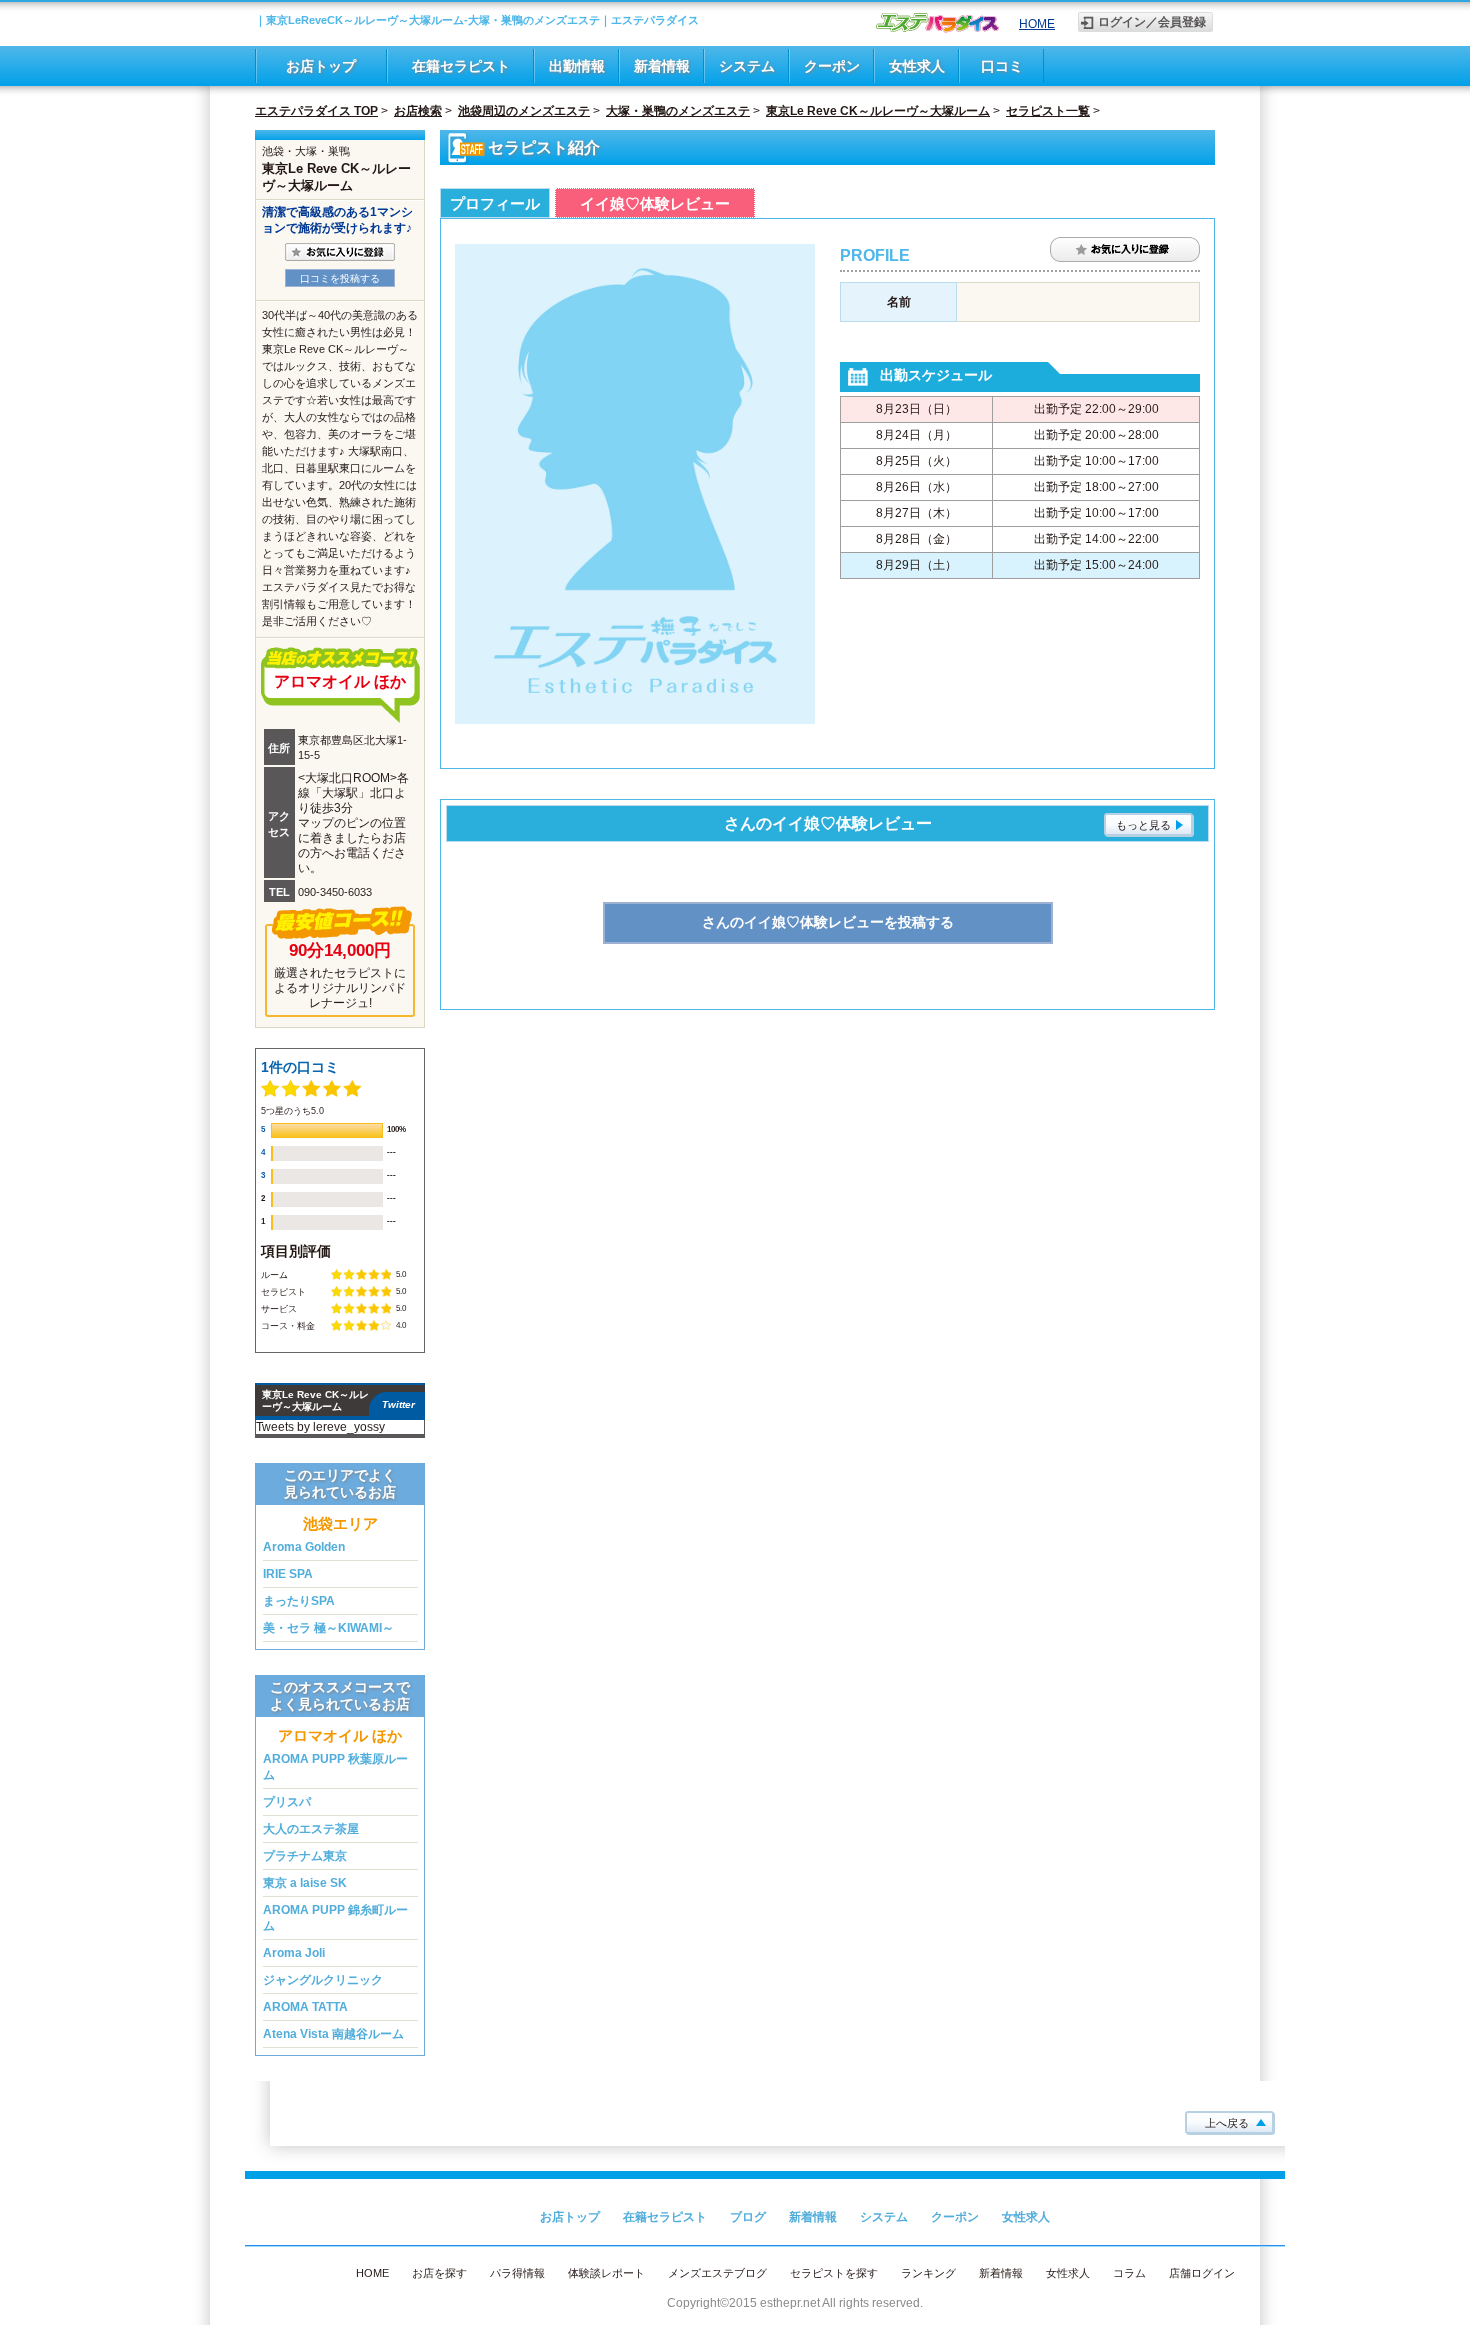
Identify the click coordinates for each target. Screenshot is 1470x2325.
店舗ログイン (1202, 2273)
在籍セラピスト (461, 66)
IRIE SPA (288, 1574)
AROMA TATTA (305, 2007)
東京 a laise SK (305, 1883)
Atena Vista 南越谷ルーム (333, 2034)
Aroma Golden (304, 1547)
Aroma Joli (294, 1953)
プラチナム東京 (305, 1856)
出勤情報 (577, 66)
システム (747, 66)
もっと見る (1143, 825)
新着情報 (662, 66)
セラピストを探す (834, 2273)
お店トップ (321, 66)
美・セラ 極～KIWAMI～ (328, 1628)
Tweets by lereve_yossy (320, 1427)
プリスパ (287, 1802)
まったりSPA (299, 1601)
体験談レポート (606, 2273)
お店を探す (439, 2273)
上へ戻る (1227, 2123)
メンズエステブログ (717, 2273)
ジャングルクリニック (323, 1980)
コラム (1129, 2273)
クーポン (832, 66)
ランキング (928, 2273)
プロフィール (495, 203)
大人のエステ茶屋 (311, 1829)
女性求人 (917, 66)
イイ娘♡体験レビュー (655, 203)
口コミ (1002, 66)
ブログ (748, 2217)
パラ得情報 (517, 2273)
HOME (1037, 24)
